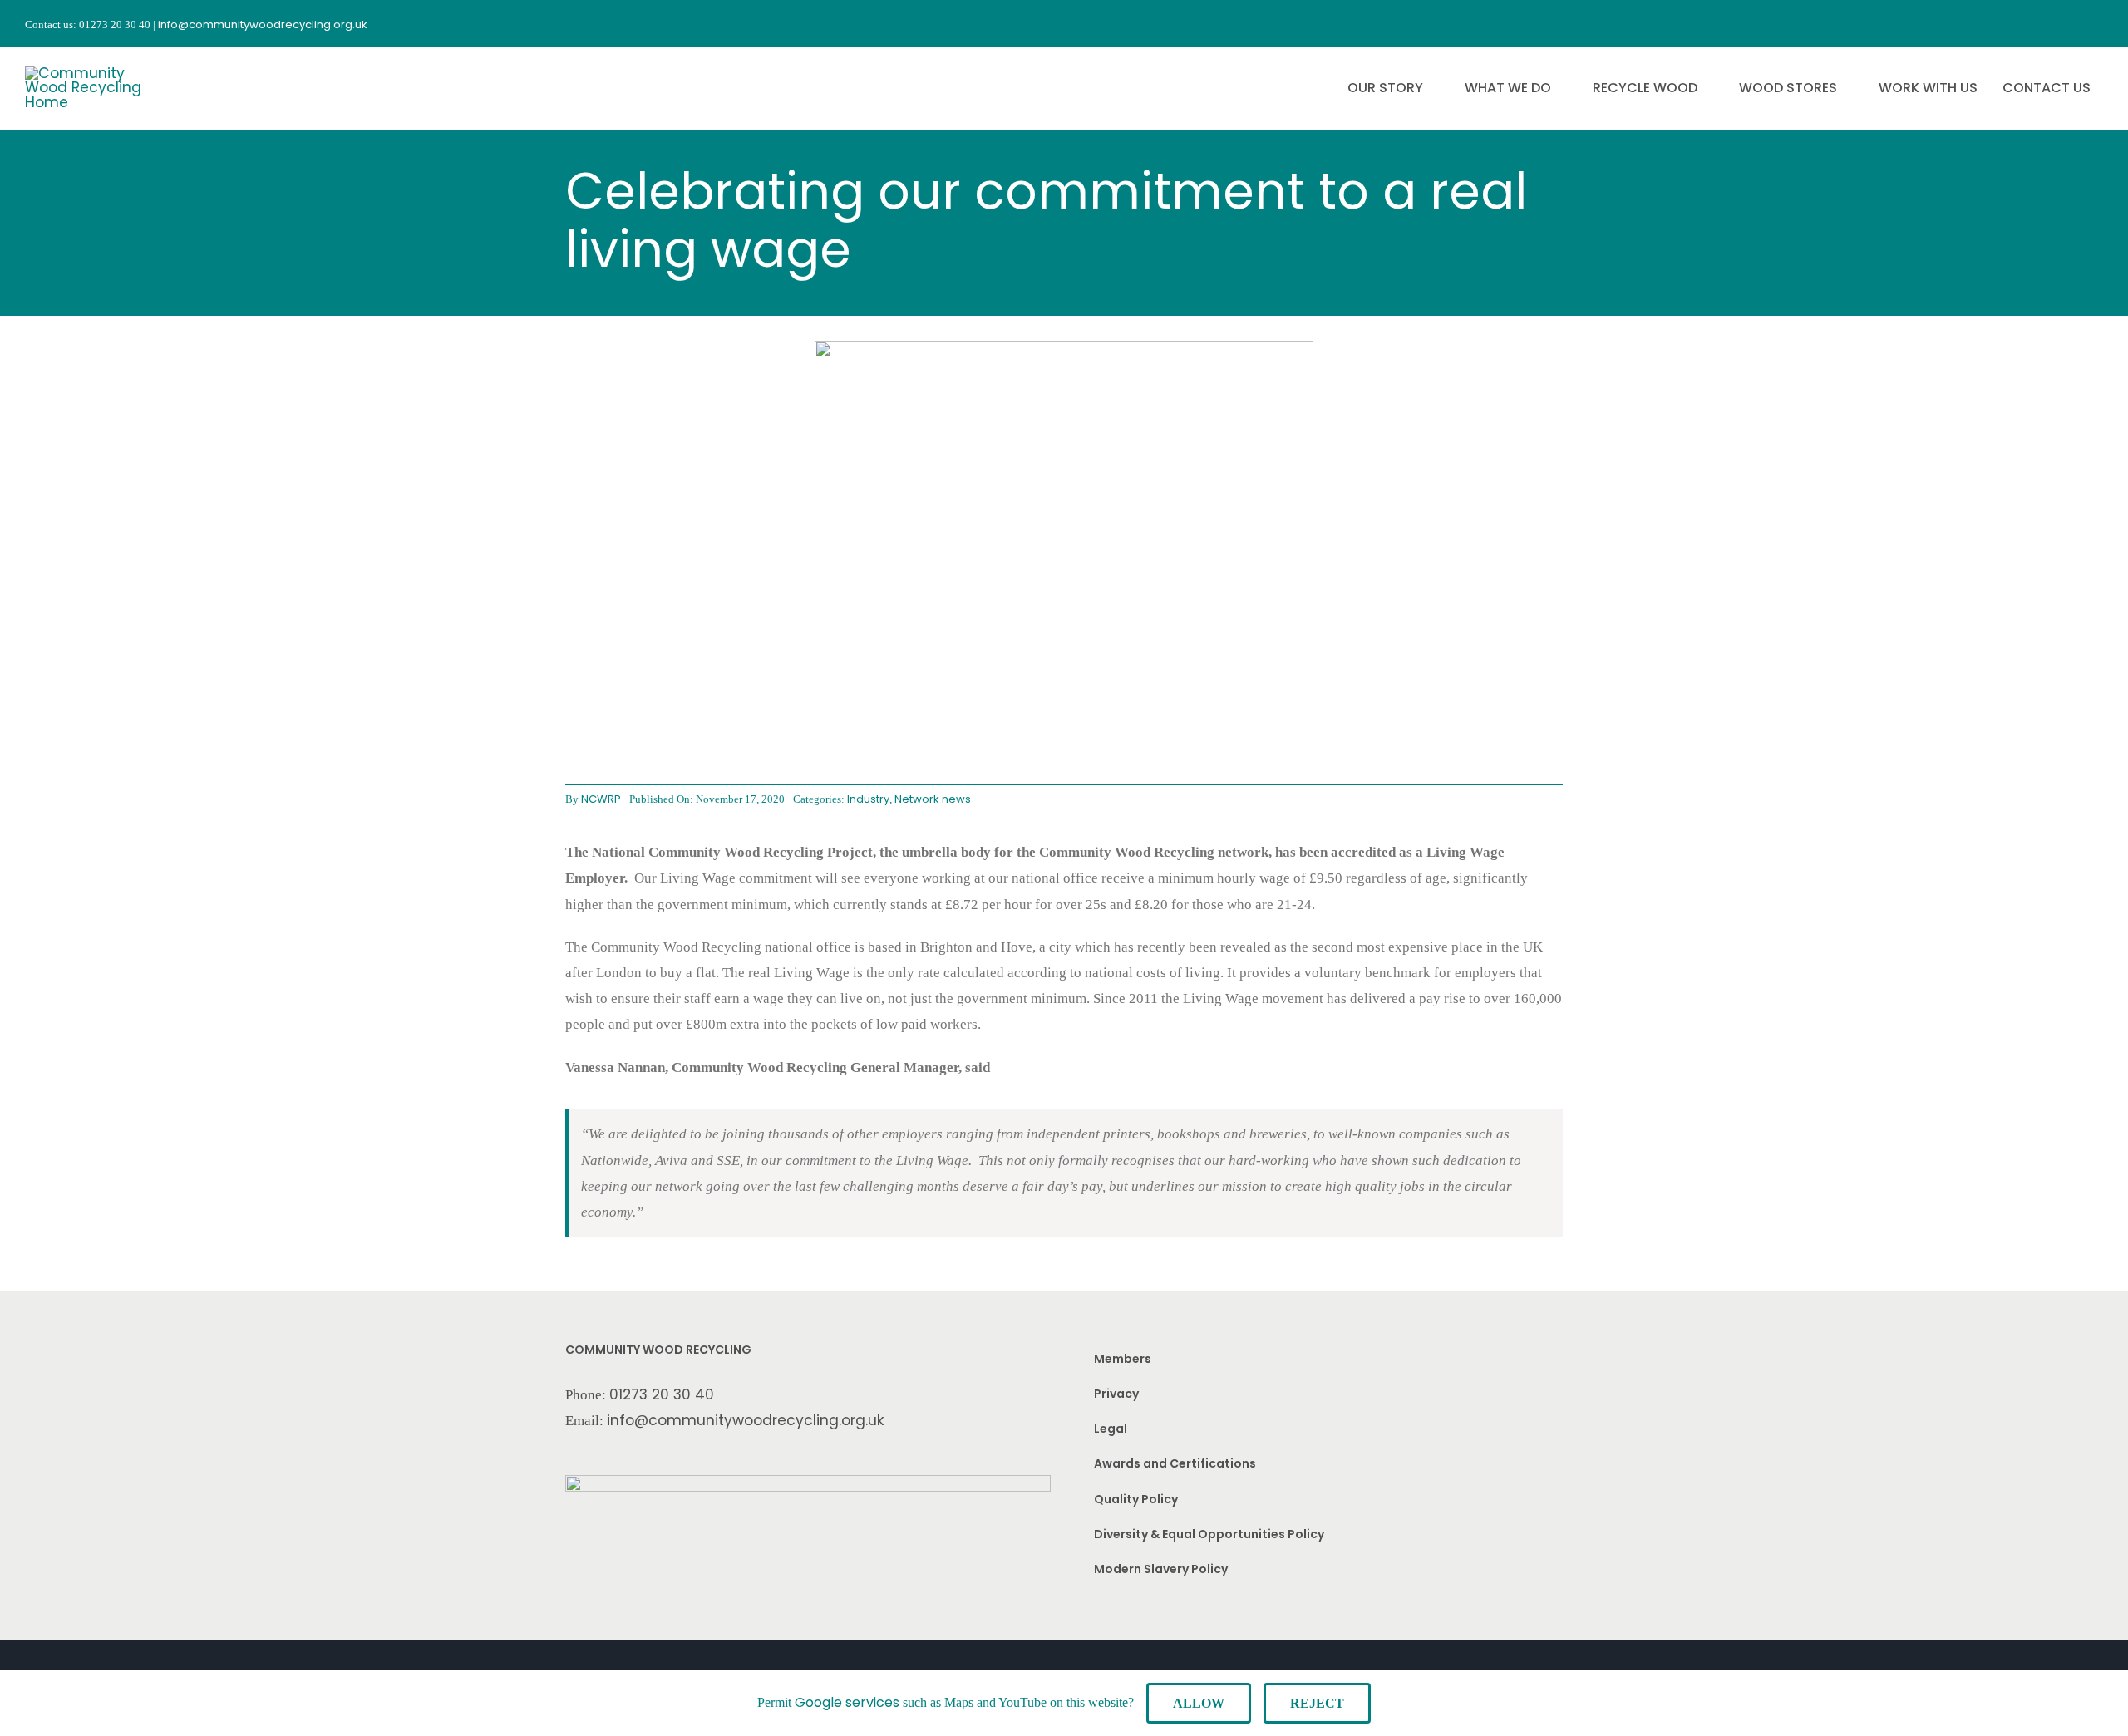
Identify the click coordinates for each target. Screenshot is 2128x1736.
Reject (1317, 1703)
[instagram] (2037, 23)
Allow (1199, 1703)
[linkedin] (2096, 23)
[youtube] (2066, 23)
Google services (847, 1702)
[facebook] (2007, 23)
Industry (868, 799)
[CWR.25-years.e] (87, 73)
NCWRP (601, 799)
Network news (933, 799)
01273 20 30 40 (662, 1394)
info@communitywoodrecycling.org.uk (746, 1420)
